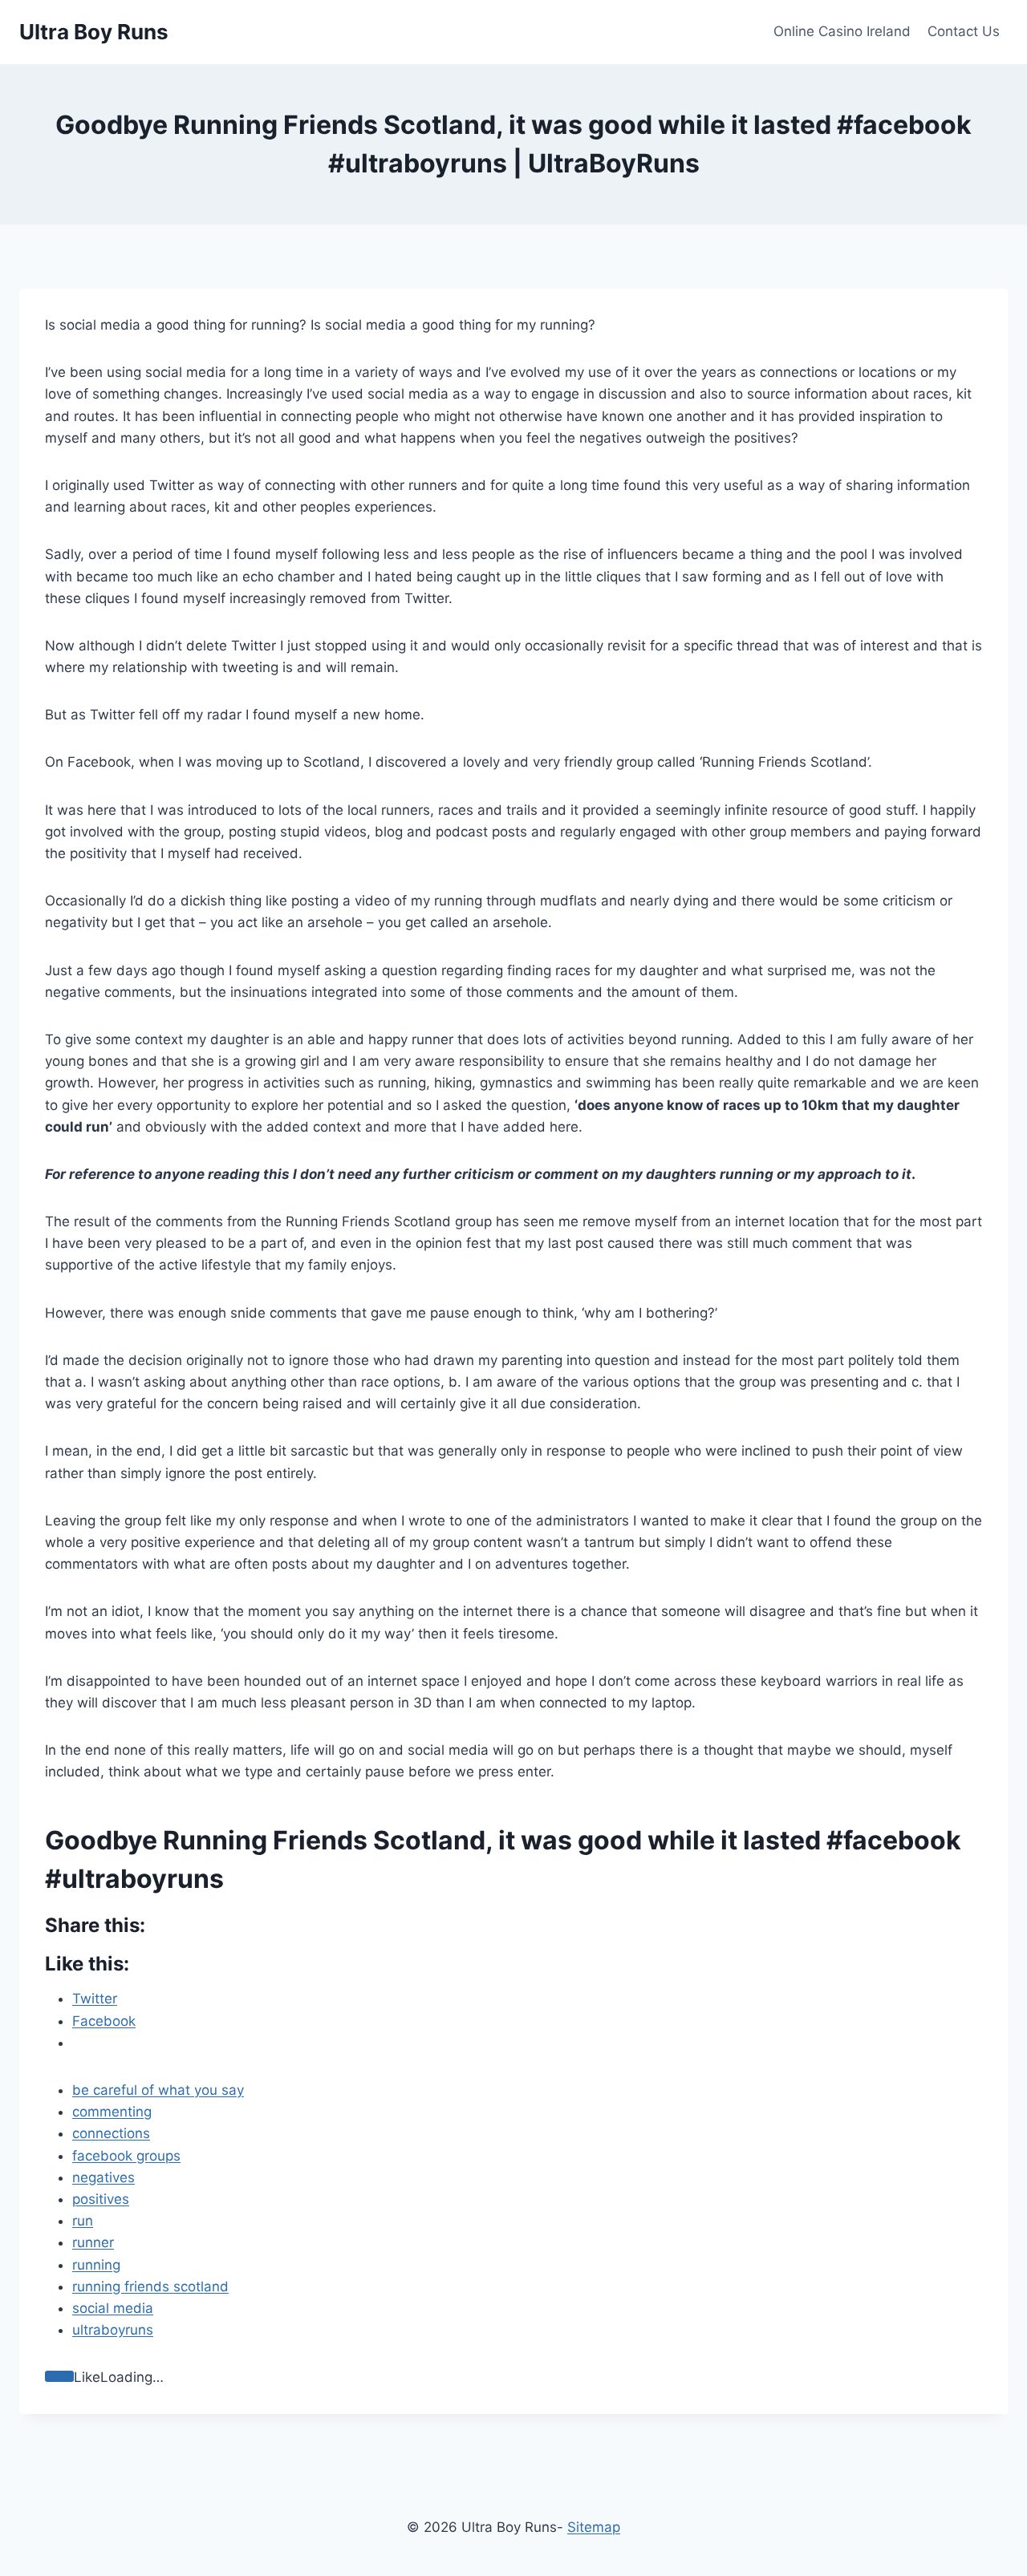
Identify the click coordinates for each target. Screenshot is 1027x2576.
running (96, 2265)
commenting (112, 2112)
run (83, 2221)
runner (93, 2242)
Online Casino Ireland (842, 31)
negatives (104, 2177)
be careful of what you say (158, 2090)
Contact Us (964, 31)
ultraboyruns (113, 2330)
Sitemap (594, 2527)
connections (111, 2133)
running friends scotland (150, 2286)
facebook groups (126, 2156)
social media (113, 2308)
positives (101, 2199)
